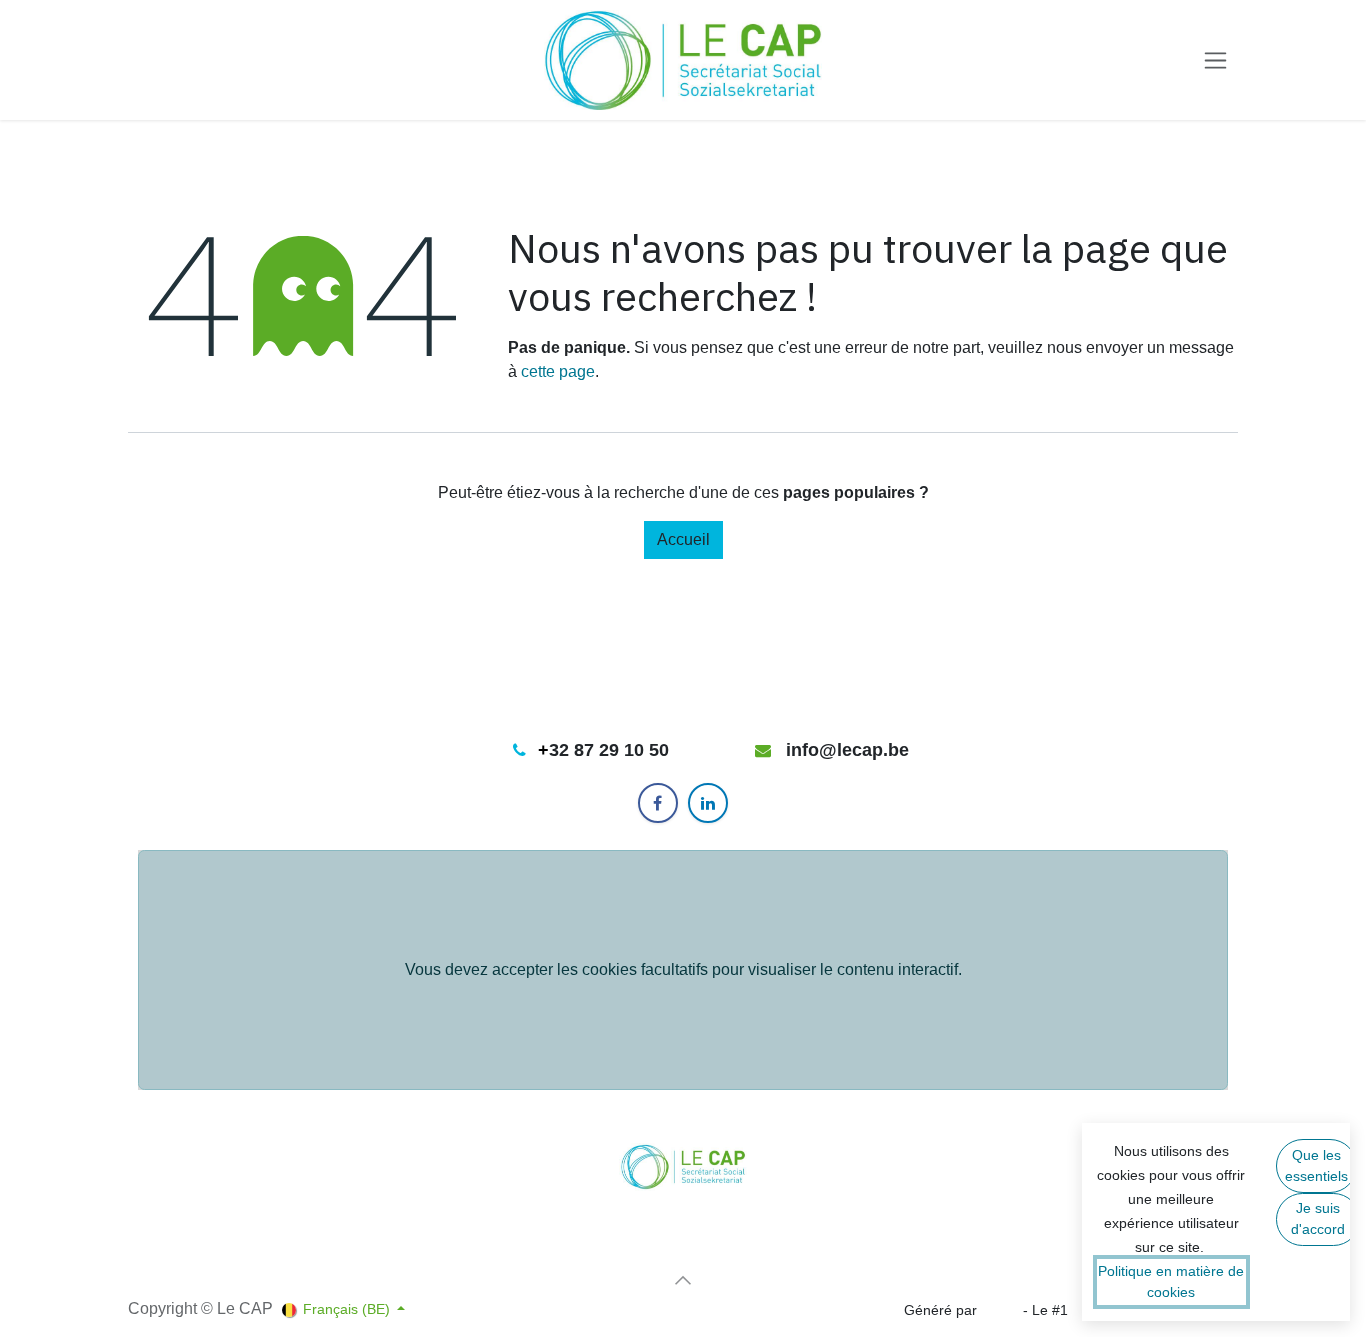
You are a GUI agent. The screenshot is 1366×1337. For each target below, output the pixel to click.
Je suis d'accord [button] (1318, 1218)
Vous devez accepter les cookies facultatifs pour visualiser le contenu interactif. (683, 969)
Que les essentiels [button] (1316, 1165)
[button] (683, 1280)
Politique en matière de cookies (1171, 1281)
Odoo (1002, 1310)
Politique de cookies (192, 1267)
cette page (558, 371)
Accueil (683, 539)
